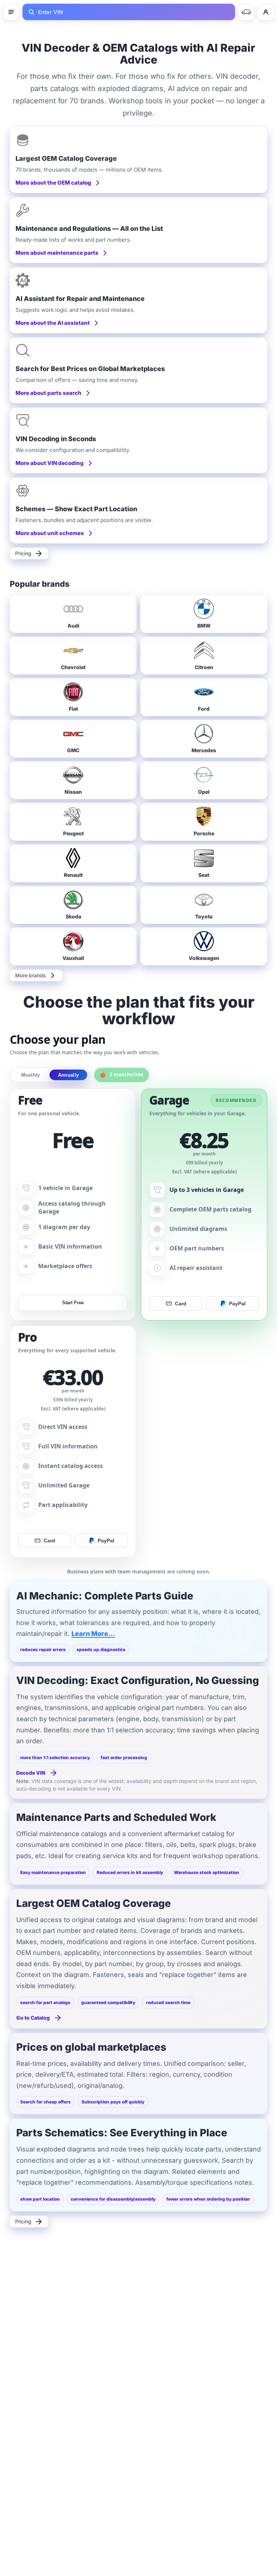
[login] (266, 12)
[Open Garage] (246, 12)
